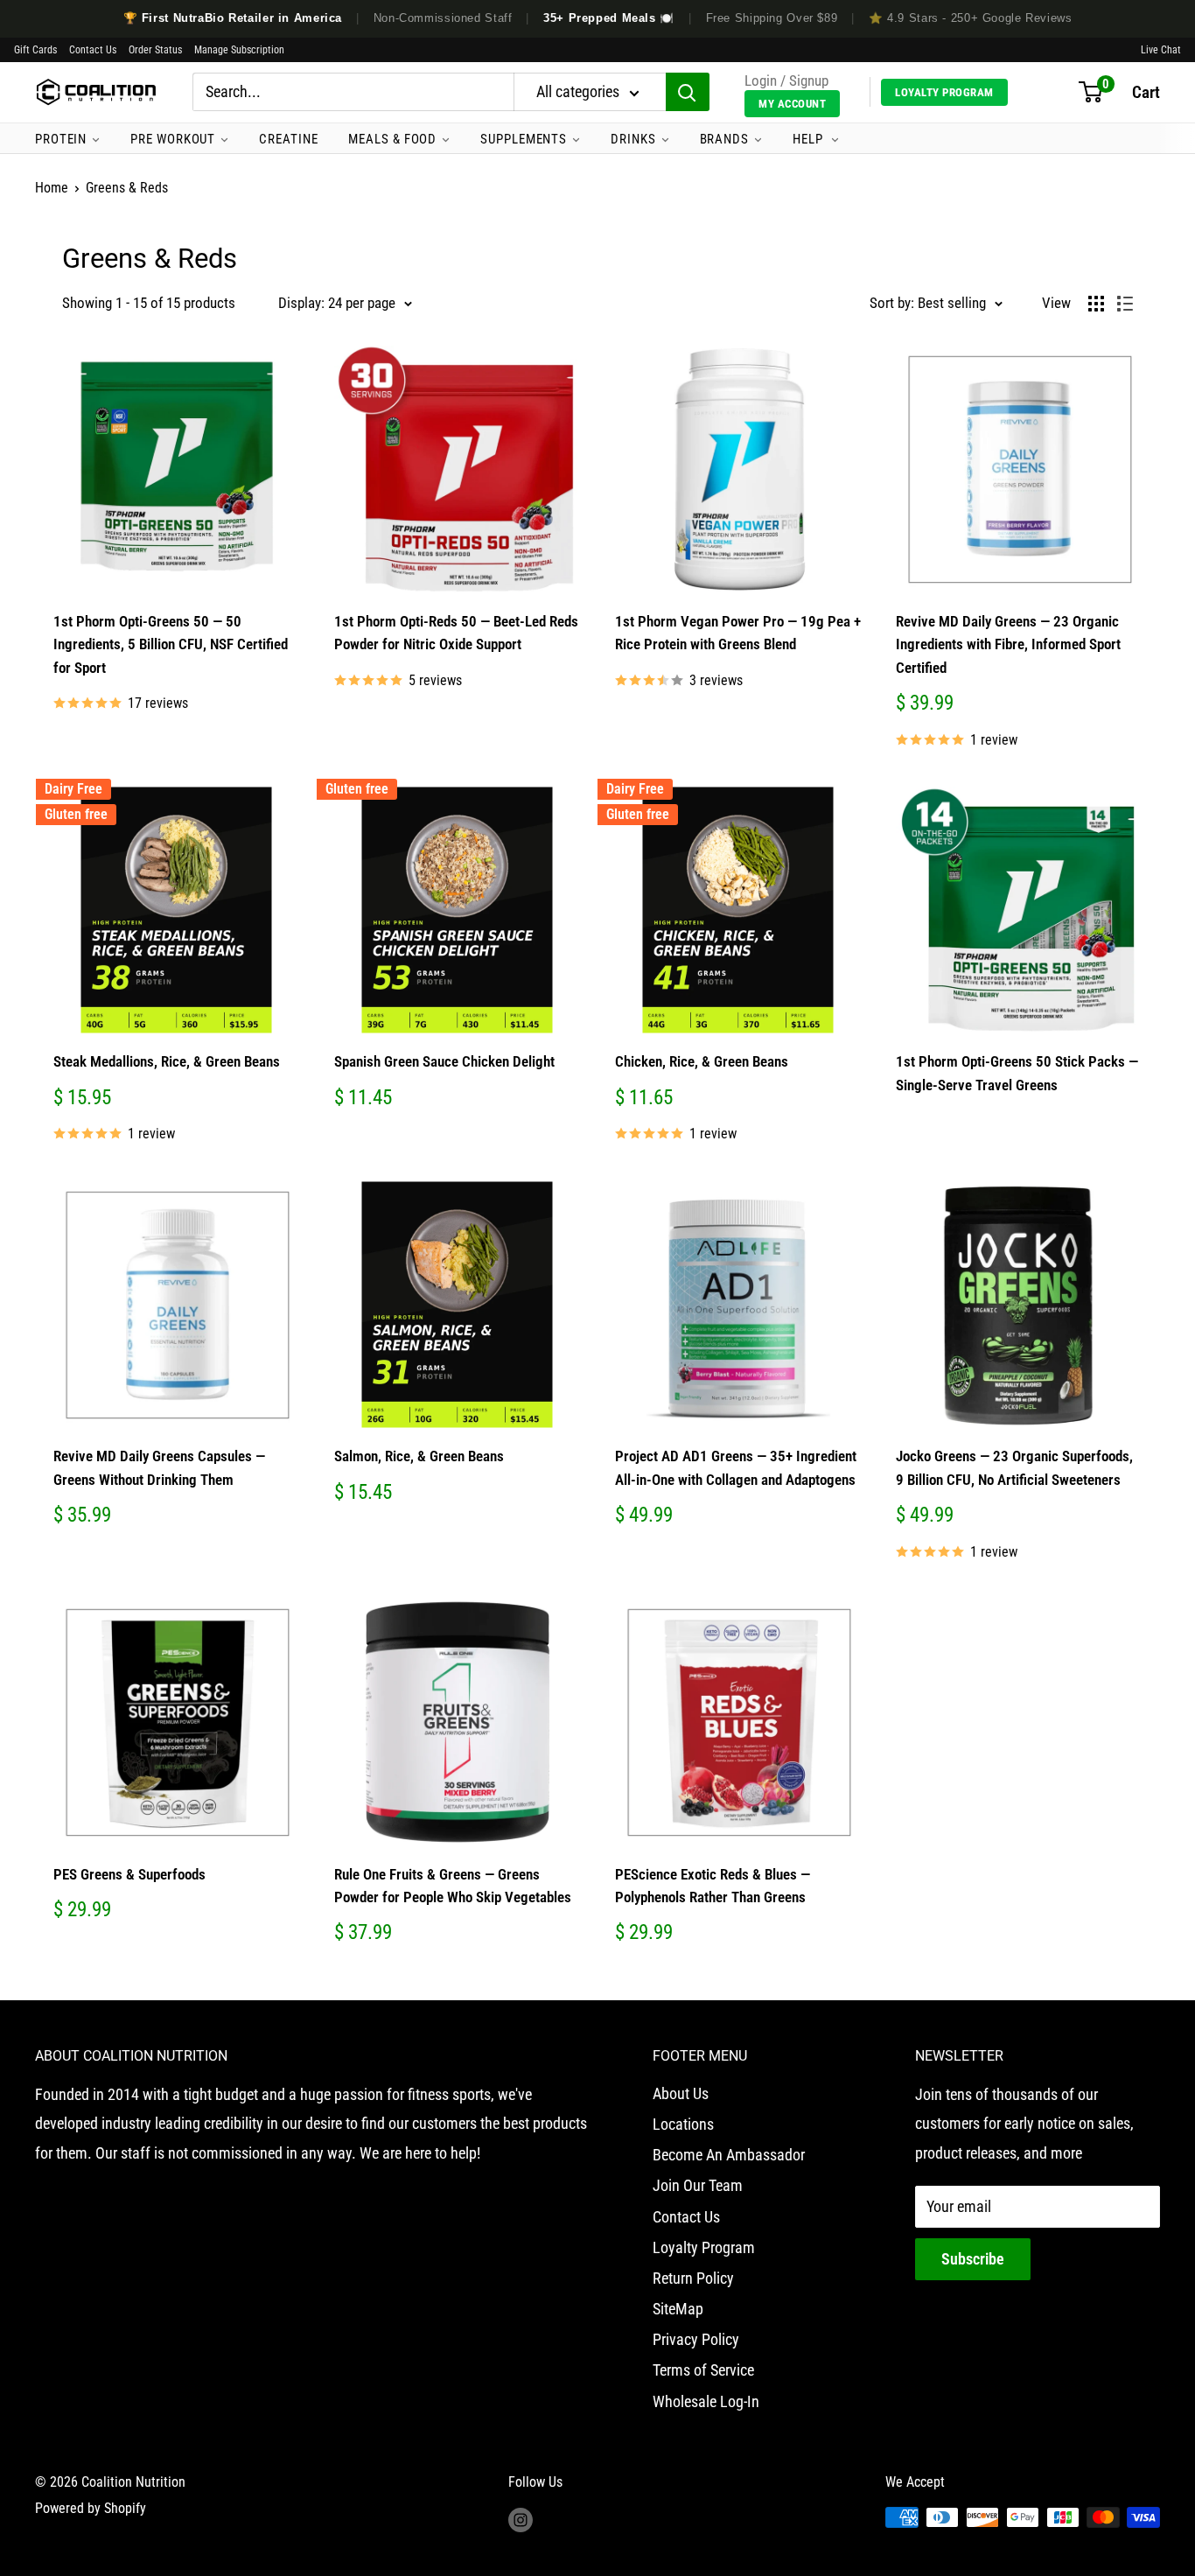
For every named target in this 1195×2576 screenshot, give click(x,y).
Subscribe (973, 2259)
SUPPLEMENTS (524, 139)
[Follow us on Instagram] (521, 2520)
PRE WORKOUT (173, 139)
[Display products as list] (1125, 304)
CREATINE (288, 139)
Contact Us (93, 50)
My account (792, 104)
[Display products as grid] (1096, 304)
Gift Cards (35, 50)
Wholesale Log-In (706, 2401)
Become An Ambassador (729, 2155)
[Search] (688, 93)
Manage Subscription (239, 50)
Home (52, 188)
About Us (681, 2093)
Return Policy (693, 2278)
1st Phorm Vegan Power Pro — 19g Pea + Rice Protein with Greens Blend (738, 633)
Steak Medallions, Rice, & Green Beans (167, 1061)
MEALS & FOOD (392, 139)
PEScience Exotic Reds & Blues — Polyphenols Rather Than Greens (713, 1886)
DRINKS (633, 139)
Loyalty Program (944, 92)
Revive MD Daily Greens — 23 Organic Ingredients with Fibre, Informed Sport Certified (1008, 644)
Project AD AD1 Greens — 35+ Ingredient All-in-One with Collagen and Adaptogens (736, 1467)
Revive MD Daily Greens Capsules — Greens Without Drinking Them (159, 1467)
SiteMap (678, 2309)
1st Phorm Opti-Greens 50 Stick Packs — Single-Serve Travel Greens (1017, 1073)
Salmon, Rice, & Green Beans (419, 1456)
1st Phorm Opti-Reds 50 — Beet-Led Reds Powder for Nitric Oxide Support (456, 633)
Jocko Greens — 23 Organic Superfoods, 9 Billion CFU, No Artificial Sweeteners (1014, 1467)
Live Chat (1161, 50)
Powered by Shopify (91, 2508)
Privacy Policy (696, 2339)
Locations (683, 2124)
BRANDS (724, 139)
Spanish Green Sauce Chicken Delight (444, 1061)
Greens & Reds (127, 188)
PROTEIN (61, 139)
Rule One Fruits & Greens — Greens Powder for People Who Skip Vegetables (453, 1886)
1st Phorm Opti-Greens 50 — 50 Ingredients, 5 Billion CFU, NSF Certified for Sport (171, 644)
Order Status (155, 50)
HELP (810, 139)
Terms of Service (703, 2370)
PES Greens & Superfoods (129, 1874)
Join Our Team (698, 2185)
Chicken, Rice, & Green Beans (702, 1061)
